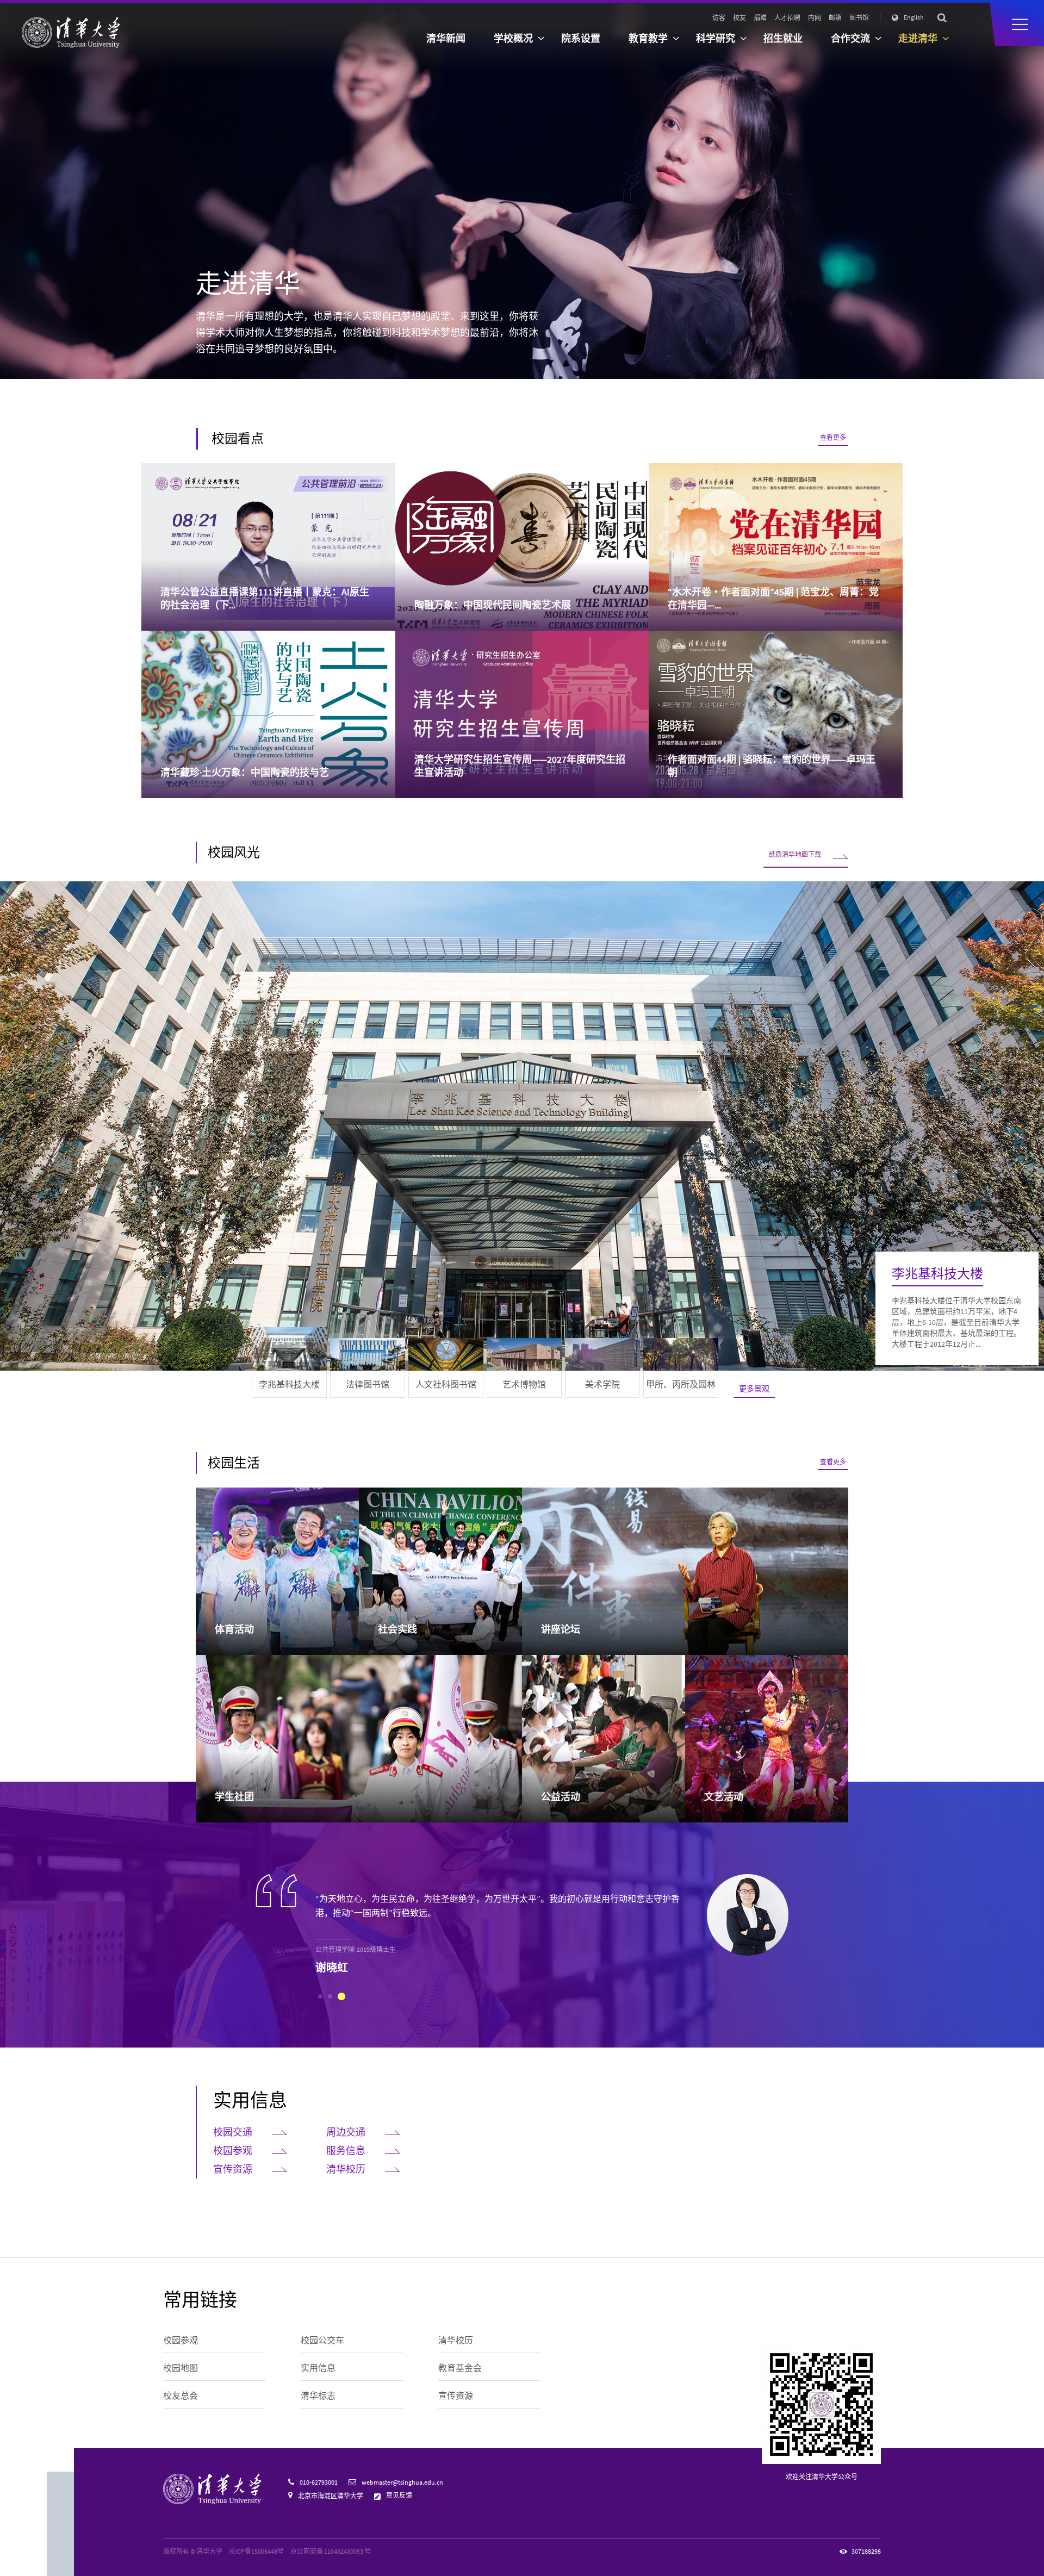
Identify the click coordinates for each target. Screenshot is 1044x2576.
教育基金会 (460, 2368)
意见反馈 (399, 2495)
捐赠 (760, 18)
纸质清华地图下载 (795, 854)
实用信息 (250, 2100)
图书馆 (859, 18)
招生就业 (783, 38)
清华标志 (318, 2395)
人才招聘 (787, 18)
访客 (719, 18)
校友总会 (181, 2395)
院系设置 (581, 38)
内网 (815, 18)
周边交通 (346, 2132)
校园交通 (233, 2132)
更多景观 (754, 1389)
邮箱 (835, 18)
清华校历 (346, 2169)
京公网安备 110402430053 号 (331, 2551)
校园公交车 (322, 2340)
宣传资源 (233, 2169)
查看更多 (833, 437)
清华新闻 (446, 38)
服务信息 (346, 2151)
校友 (739, 18)
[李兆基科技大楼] (522, 1126)
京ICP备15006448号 (256, 2551)
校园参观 (233, 2151)
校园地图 (181, 2368)
